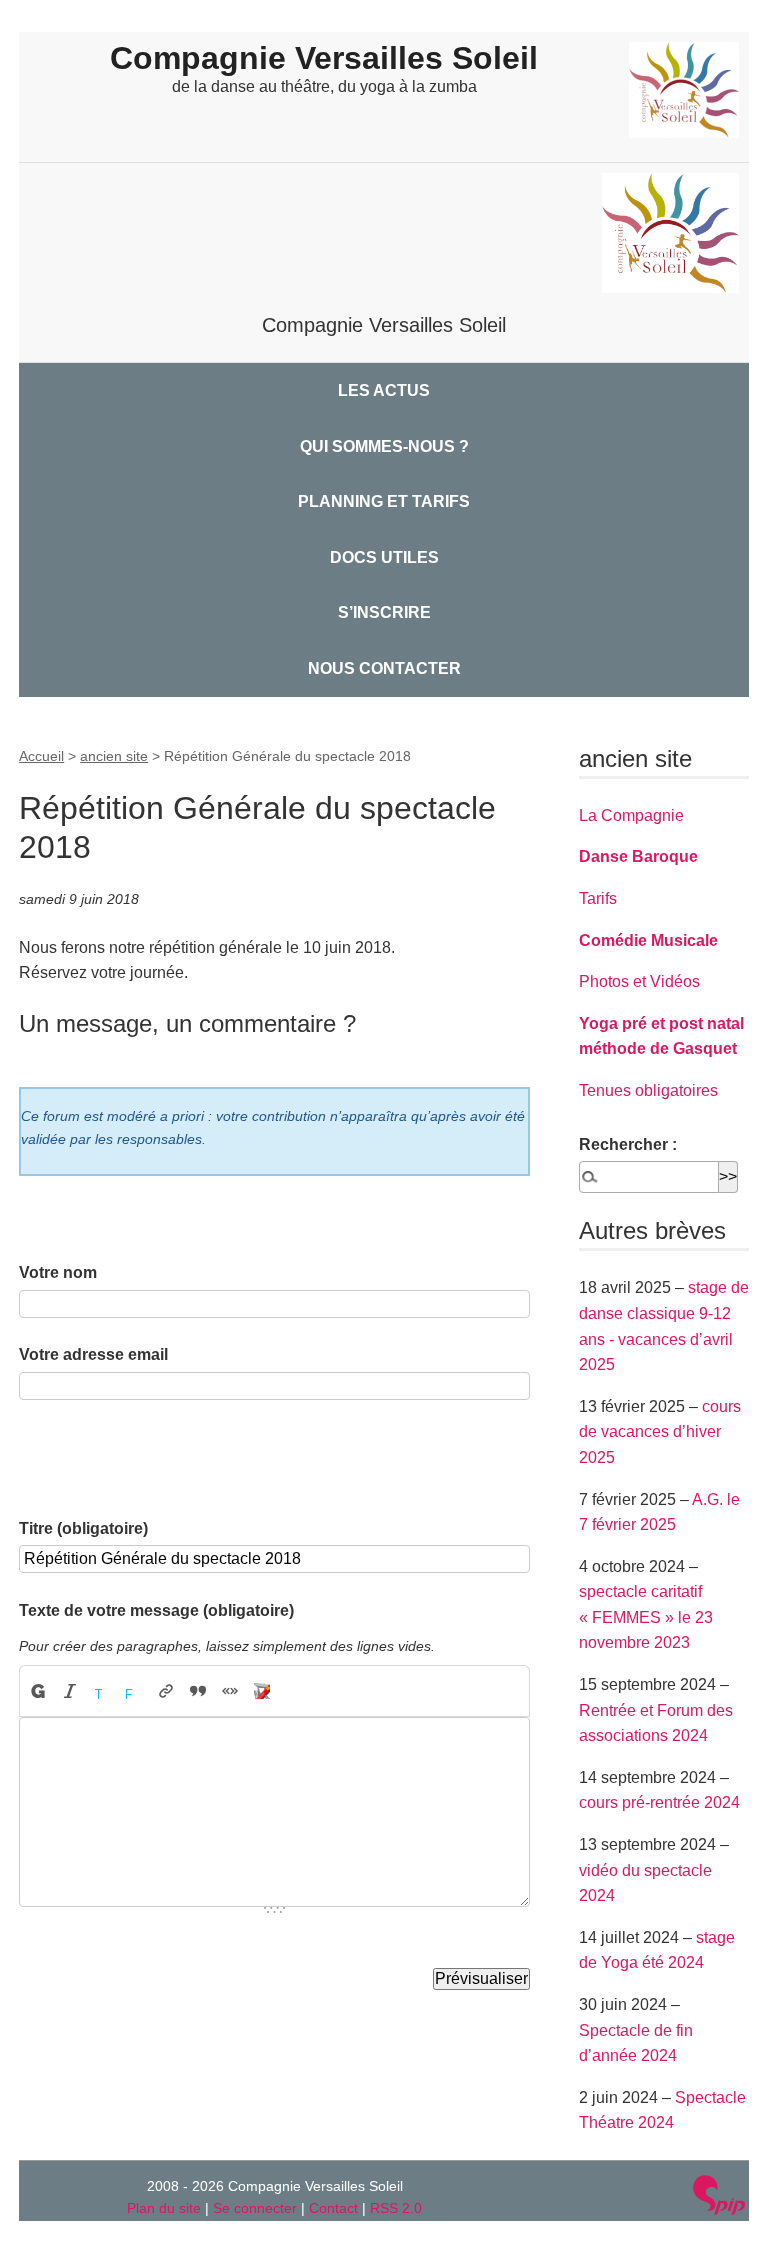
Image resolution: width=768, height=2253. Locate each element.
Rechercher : (628, 1144)
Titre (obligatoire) (83, 1528)
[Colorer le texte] (102, 1691)
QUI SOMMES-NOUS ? (384, 446)
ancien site (114, 756)
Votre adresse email (93, 1354)
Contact (333, 2208)
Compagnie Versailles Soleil (324, 58)
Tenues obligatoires (648, 1090)
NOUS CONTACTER (384, 668)
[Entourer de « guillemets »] (230, 1691)
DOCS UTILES (384, 557)
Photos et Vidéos (639, 981)
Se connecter (255, 2208)
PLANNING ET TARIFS (384, 501)
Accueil (41, 756)
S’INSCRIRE (384, 612)
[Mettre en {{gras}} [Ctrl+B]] (37, 1691)
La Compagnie (631, 815)
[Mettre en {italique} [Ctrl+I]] (70, 1691)
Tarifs (598, 898)
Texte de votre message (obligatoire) (156, 1610)
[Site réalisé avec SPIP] (719, 2198)
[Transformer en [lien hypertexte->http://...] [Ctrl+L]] (166, 1691)
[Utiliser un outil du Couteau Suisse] (262, 1691)
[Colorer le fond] (134, 1691)
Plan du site (164, 2208)
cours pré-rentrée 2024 (659, 1802)
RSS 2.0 (396, 2208)
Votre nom (58, 1272)
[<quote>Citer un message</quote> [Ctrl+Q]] (198, 1691)
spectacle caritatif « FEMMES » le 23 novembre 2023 (646, 1617)
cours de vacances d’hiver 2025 (660, 1432)
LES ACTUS (384, 390)
